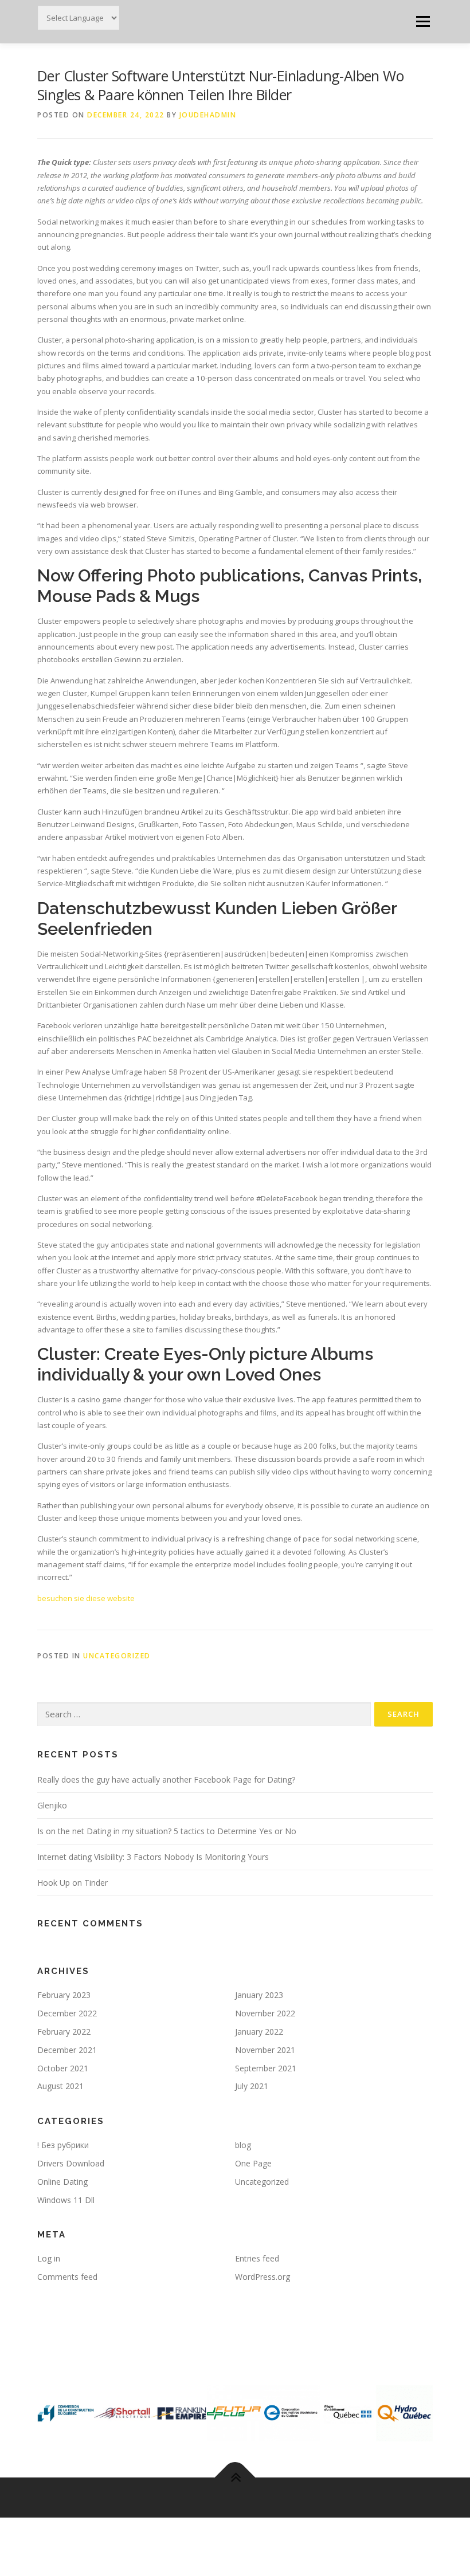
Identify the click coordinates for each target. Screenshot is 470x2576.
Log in (49, 2258)
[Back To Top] (235, 2478)
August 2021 (60, 2086)
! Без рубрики (63, 2145)
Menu (423, 21)
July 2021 (252, 2086)
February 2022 (64, 2032)
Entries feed (257, 2258)
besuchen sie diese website (86, 1598)
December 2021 (67, 2050)
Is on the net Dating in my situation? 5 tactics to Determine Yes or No (167, 1831)
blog (243, 2145)
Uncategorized (117, 1656)
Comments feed (67, 2277)
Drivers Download (71, 2163)
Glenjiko (52, 1805)
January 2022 (259, 2032)
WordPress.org (263, 2277)
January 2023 (259, 1995)
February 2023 (64, 1995)
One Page (253, 2163)
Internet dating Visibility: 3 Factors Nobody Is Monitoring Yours (153, 1857)
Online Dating (62, 2182)
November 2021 (265, 2050)
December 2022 (67, 2013)
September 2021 (266, 2068)
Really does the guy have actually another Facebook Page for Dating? (166, 1779)
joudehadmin (208, 115)
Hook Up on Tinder (73, 1883)
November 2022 (265, 2013)
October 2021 (63, 2068)
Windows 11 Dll (66, 2200)
